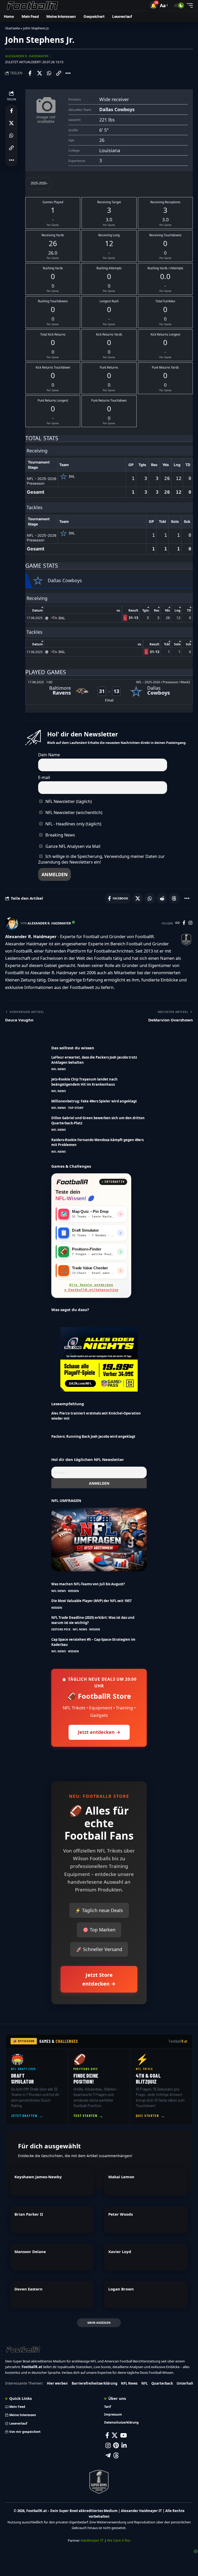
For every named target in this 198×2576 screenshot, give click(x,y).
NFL (145, 2383)
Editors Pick (61, 1629)
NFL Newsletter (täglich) (68, 801)
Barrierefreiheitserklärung (94, 2383)
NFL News (59, 1069)
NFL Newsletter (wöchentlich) (73, 812)
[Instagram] (190, 923)
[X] (115, 2435)
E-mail (44, 777)
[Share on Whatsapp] (49, 73)
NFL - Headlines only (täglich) (73, 824)
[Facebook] (184, 923)
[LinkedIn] (124, 2445)
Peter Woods (121, 2214)
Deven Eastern (28, 2289)
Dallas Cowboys (117, 109)
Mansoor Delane (30, 2252)
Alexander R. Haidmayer (27, 56)
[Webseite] (178, 923)
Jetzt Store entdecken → (99, 1979)
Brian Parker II (29, 2214)
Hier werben (57, 2383)
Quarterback (162, 2383)
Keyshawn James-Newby (38, 2177)
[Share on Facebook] (30, 73)
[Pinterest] (116, 2445)
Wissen (73, 1591)
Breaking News (60, 835)
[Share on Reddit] (162, 898)
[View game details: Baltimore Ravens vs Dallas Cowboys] (109, 692)
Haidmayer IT (92, 2540)
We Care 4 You (119, 2540)
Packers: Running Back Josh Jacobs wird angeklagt (93, 1436)
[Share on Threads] (174, 898)
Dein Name (49, 755)
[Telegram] (108, 2455)
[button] (153, 5)
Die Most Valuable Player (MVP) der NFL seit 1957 (91, 1601)
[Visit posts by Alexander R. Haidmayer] (12, 923)
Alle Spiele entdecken (91, 1288)
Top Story (76, 1108)
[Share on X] (39, 73)
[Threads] (116, 2455)
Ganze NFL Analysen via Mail (72, 846)
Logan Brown (121, 2289)
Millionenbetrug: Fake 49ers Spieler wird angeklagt (94, 1101)
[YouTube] (123, 2435)
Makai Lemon (121, 2177)
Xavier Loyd (120, 2252)
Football (178, 2041)
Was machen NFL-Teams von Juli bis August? (88, 1584)
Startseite (13, 28)
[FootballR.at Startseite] (72, 1182)
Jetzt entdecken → (99, 1732)
